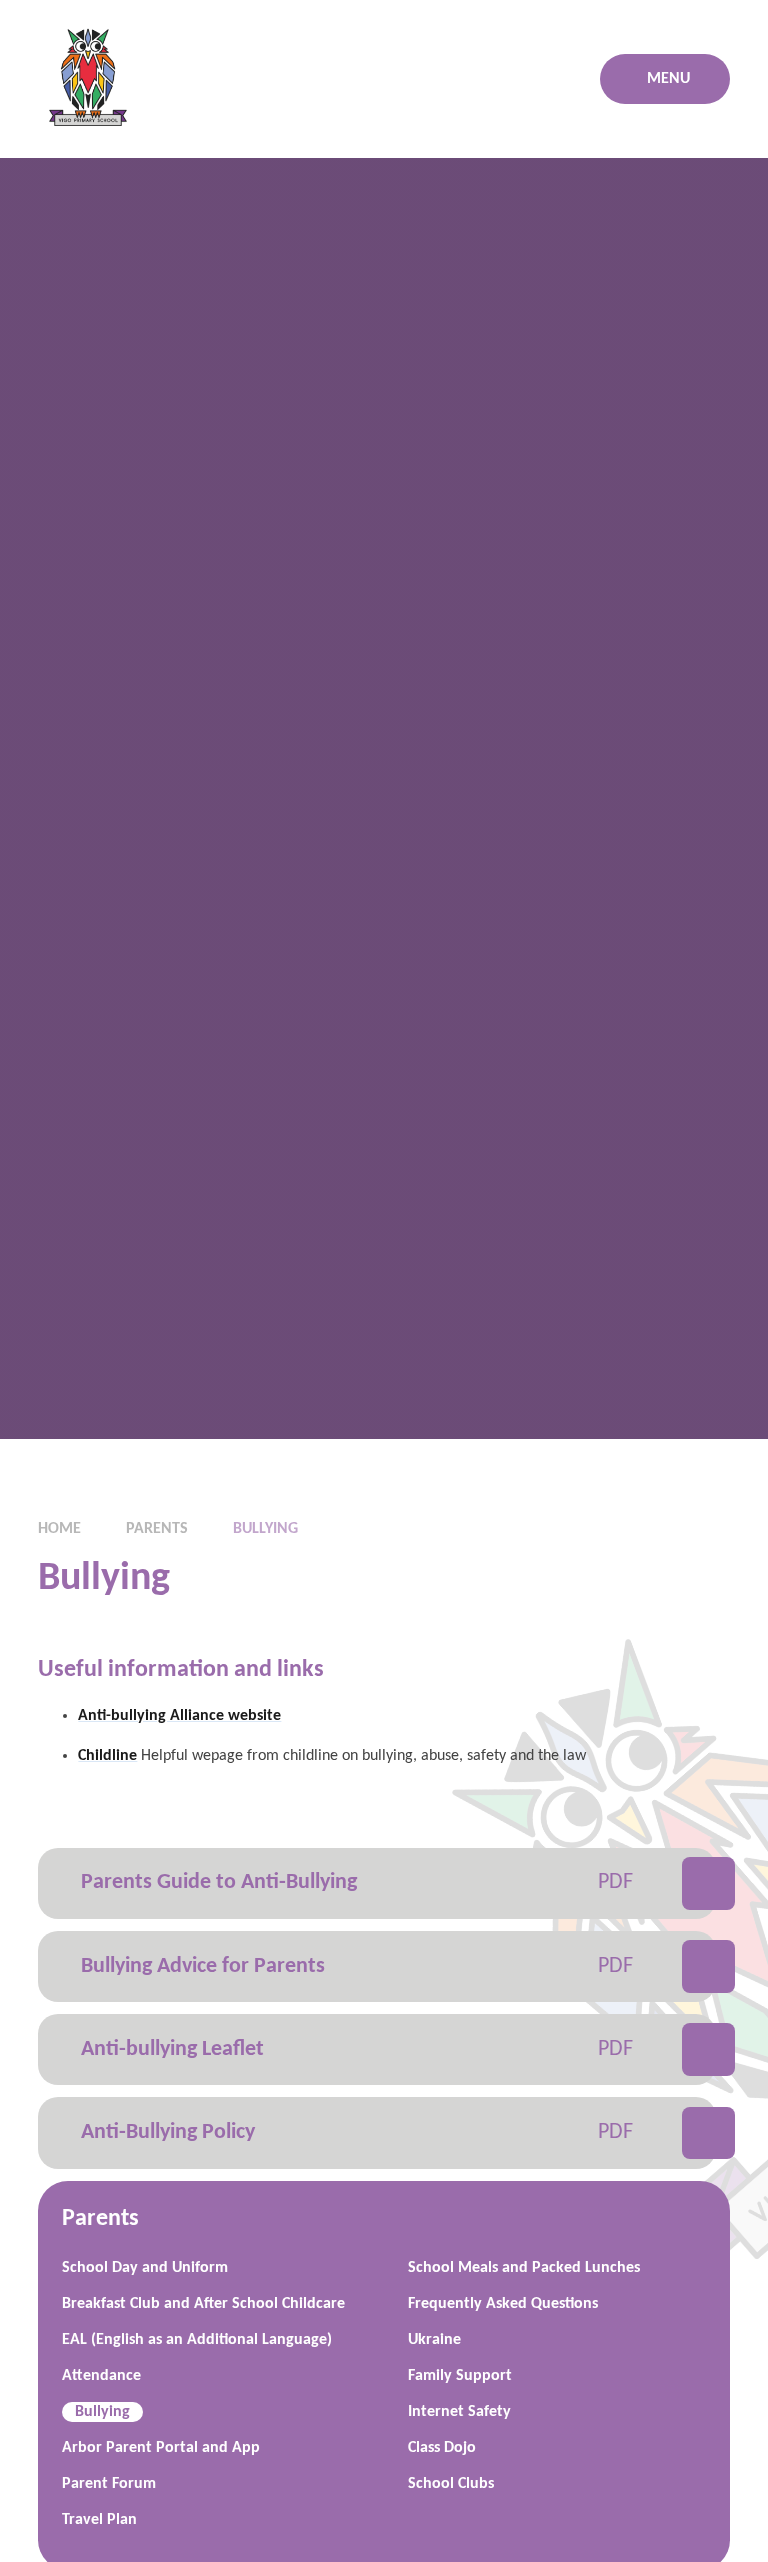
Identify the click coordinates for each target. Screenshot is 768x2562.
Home (59, 1529)
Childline (107, 1756)
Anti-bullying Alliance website (179, 1716)
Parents (157, 1529)
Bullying (265, 1529)
